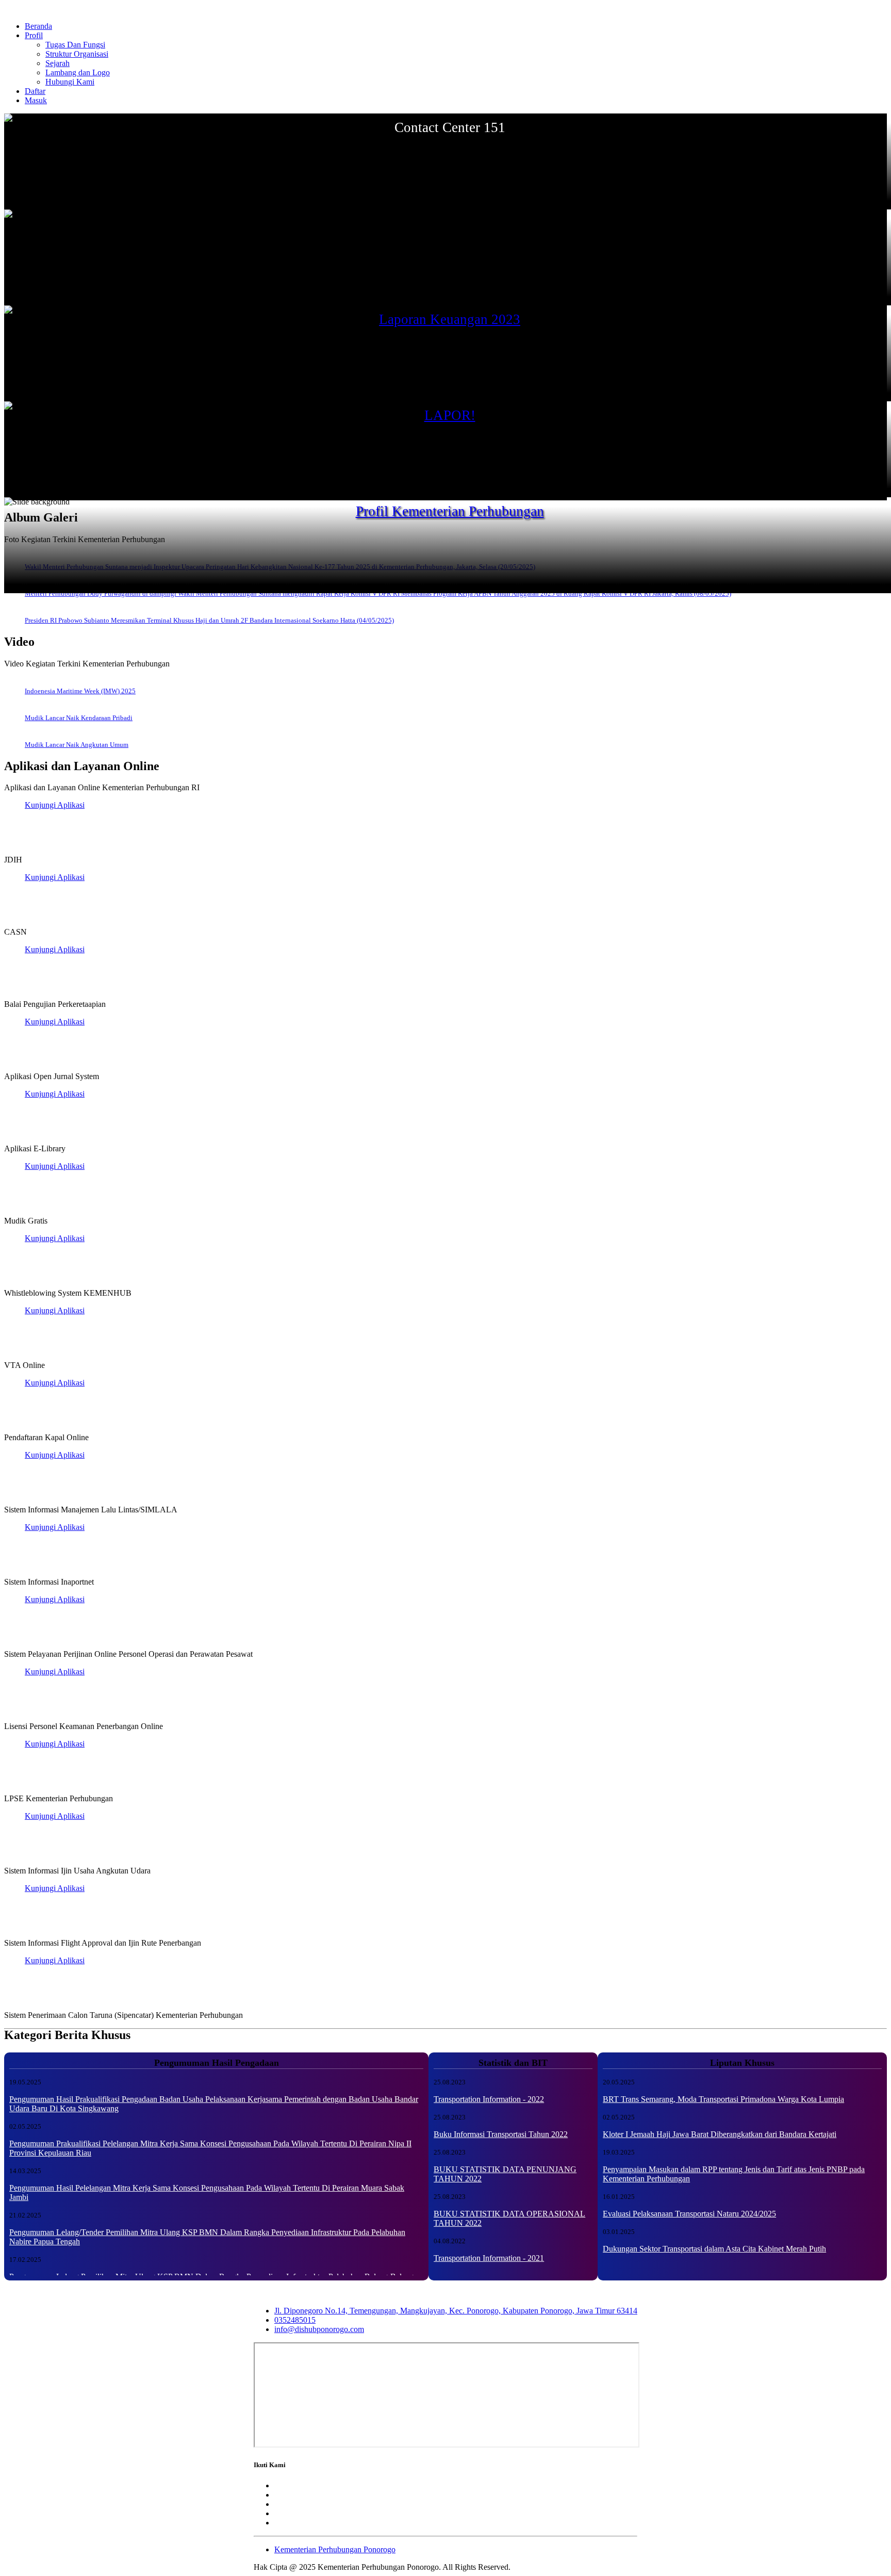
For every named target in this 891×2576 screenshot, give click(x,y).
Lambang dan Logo (78, 72)
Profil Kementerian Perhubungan (450, 511)
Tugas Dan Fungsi (75, 45)
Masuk (36, 100)
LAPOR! (450, 415)
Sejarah (57, 63)
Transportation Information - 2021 (489, 2258)
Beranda (38, 26)
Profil (34, 35)
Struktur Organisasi (77, 54)
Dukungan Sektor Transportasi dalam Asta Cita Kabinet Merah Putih (714, 2249)
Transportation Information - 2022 (489, 2099)
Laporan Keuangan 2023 (450, 319)
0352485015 (295, 2320)
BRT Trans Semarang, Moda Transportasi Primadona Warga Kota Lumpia (723, 2099)
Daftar (35, 91)
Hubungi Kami (70, 82)
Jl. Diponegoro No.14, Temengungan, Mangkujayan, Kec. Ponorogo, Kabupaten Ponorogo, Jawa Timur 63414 (456, 2311)
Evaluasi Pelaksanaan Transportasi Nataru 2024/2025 (689, 2214)
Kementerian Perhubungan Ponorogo (335, 2549)
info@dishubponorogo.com (319, 2329)
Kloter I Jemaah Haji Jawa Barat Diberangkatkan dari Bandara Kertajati (720, 2134)
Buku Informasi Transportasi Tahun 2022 (501, 2134)
